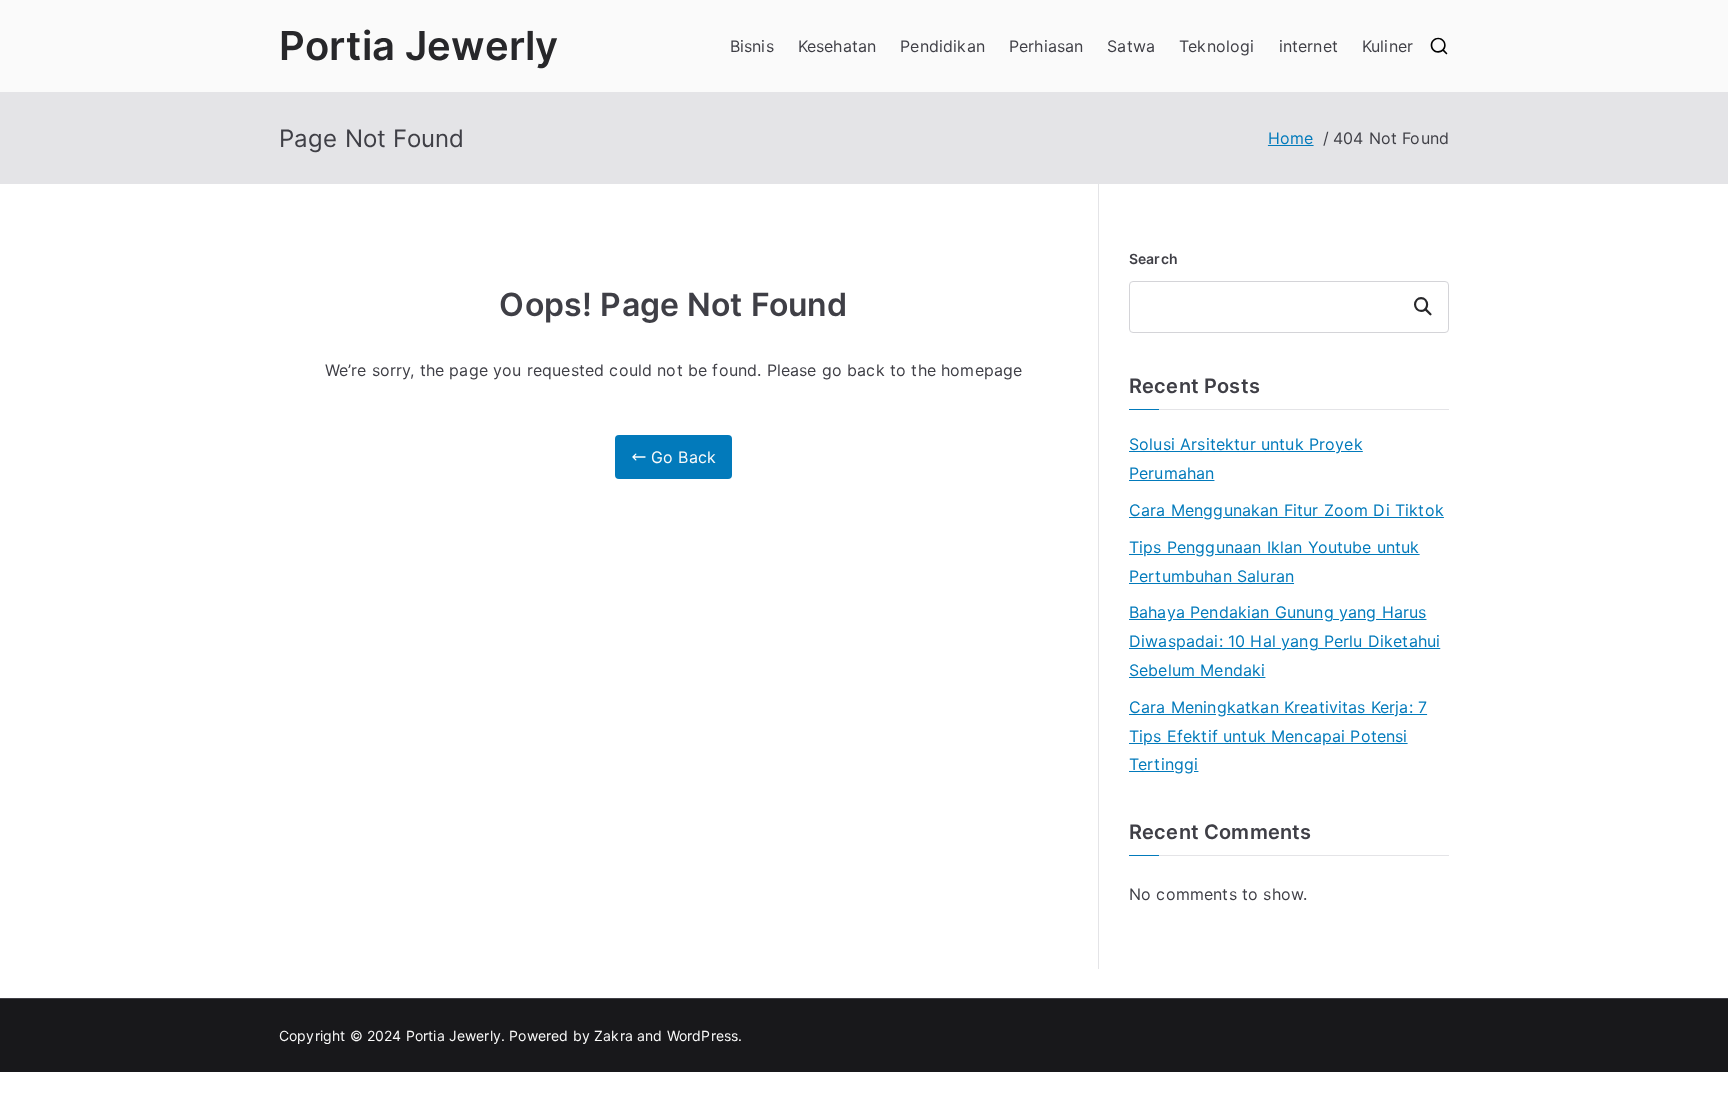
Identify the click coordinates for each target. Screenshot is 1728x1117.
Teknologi (1216, 46)
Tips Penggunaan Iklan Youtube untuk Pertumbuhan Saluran (1274, 561)
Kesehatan (837, 46)
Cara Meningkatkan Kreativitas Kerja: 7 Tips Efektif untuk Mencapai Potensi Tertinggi (1278, 736)
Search (1153, 258)
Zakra (613, 1035)
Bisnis (752, 46)
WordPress (702, 1035)
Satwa (1131, 46)
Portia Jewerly (418, 45)
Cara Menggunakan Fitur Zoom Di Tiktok (1286, 510)
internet (1308, 46)
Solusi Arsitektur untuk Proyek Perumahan (1246, 458)
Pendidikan (942, 46)
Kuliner (1387, 46)
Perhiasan (1046, 46)
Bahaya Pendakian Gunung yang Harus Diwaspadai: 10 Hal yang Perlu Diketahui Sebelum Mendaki (1284, 641)
